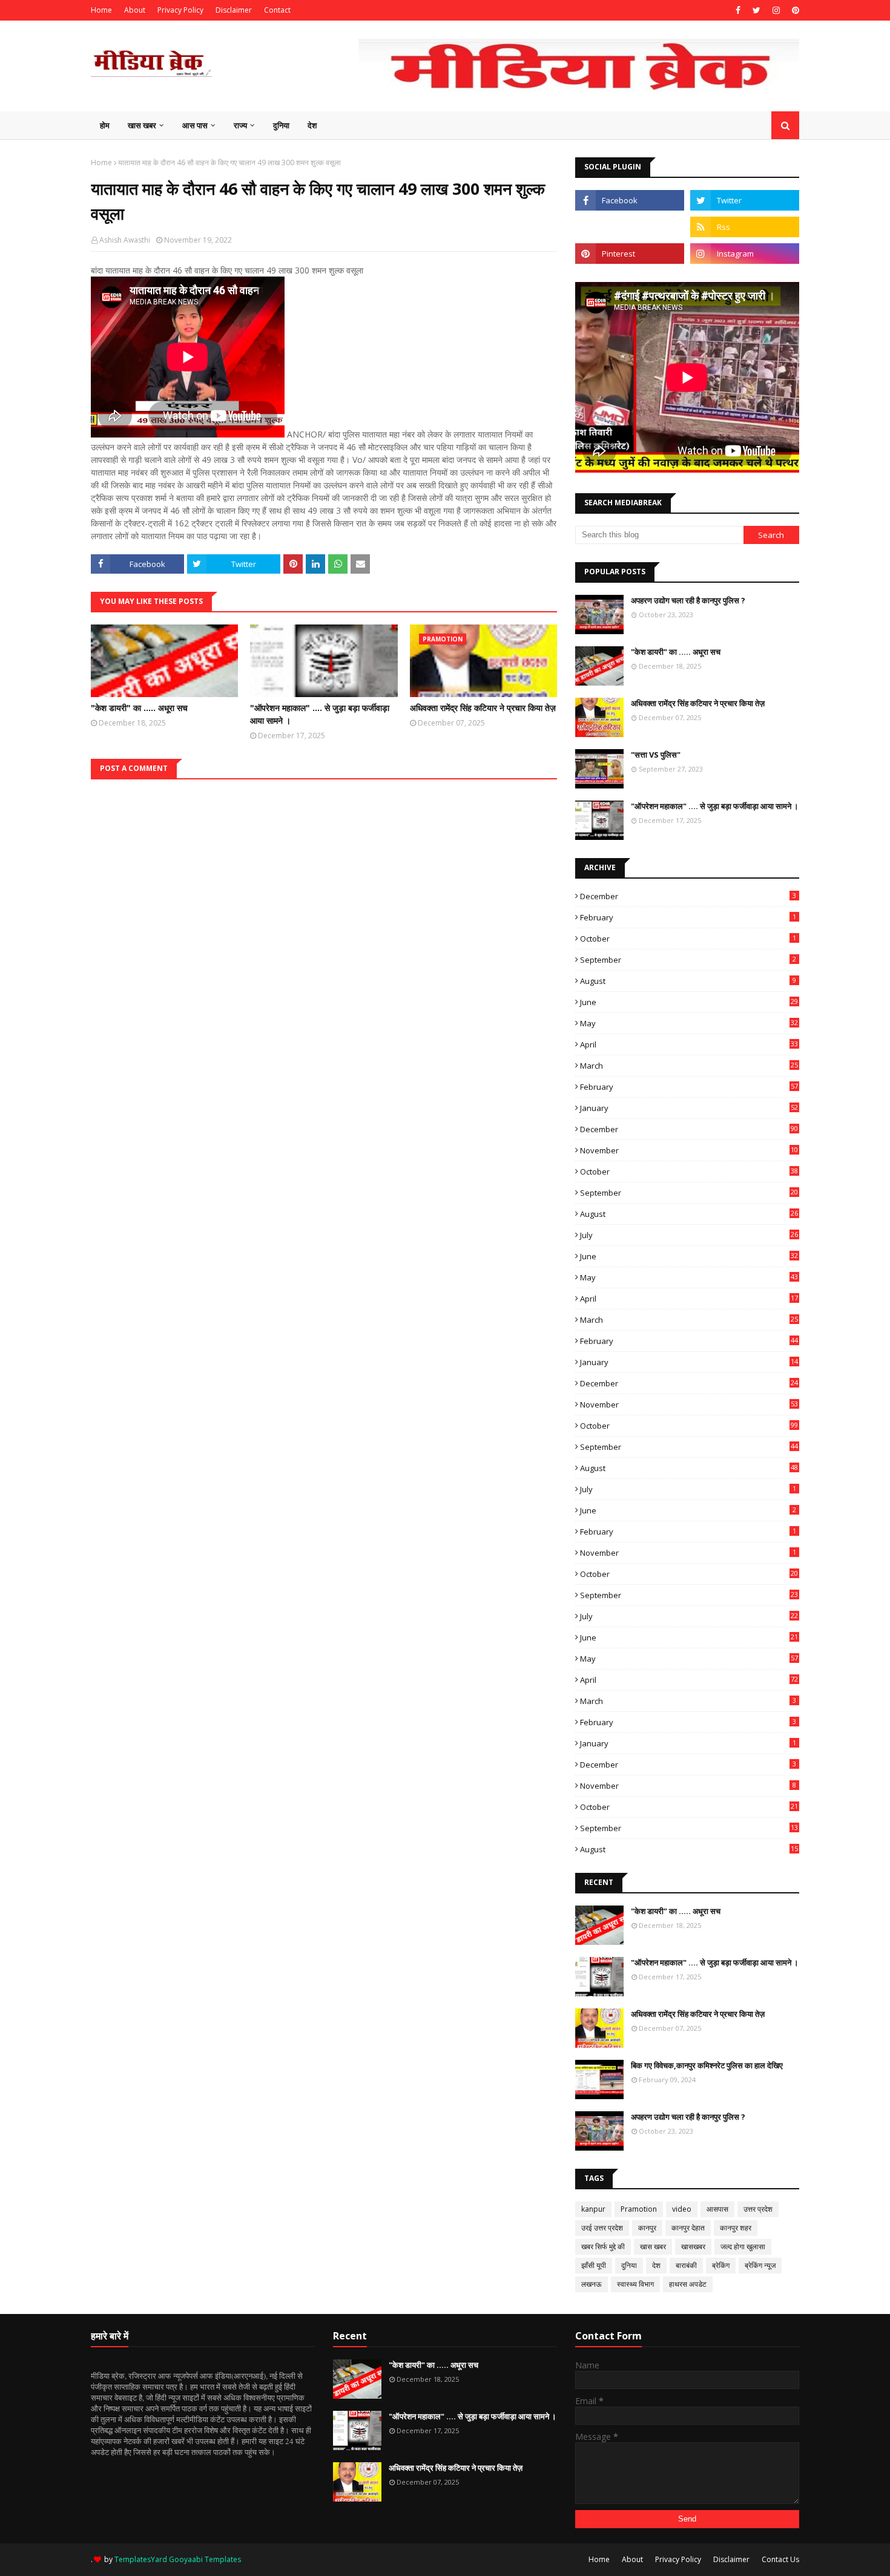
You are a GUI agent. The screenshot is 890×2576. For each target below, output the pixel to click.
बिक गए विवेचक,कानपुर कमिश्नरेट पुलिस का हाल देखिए (707, 2065)
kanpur (593, 2209)
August (688, 981)
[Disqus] (324, 931)
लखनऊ (592, 2284)
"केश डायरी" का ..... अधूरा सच (139, 708)
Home (101, 10)
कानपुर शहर (736, 2228)
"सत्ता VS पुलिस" (656, 755)
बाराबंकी (686, 2265)
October (688, 939)
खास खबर (653, 2247)
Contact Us (780, 2559)
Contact (277, 10)
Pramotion (639, 2209)
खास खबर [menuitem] (142, 125)
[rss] (745, 227)
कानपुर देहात (688, 2228)
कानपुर (647, 2228)
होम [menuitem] (105, 125)
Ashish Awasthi (125, 240)
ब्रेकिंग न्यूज (760, 2265)
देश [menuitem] (312, 125)
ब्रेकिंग (721, 2265)
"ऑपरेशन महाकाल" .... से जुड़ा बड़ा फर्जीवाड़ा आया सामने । (320, 714)
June (689, 1002)
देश (656, 2265)
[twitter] (756, 10)
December (688, 896)
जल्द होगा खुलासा (743, 2247)
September (688, 960)
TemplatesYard (141, 2559)
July (689, 1235)
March (689, 1066)
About (135, 10)
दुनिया (629, 2265)
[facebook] (738, 10)
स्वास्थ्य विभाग (635, 2284)
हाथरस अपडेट (688, 2284)
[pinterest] (794, 10)
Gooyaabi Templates (205, 2559)
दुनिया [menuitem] (281, 125)
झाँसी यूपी (594, 2265)
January (689, 1108)
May (689, 1023)
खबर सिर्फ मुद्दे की (603, 2247)
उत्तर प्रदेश (758, 2209)
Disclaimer (234, 10)
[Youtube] (630, 227)
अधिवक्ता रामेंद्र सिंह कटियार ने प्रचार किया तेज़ (483, 708)
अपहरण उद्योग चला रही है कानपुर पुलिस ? (688, 600)
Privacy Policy (180, 10)
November (689, 1150)
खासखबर (693, 2247)
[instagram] (776, 10)
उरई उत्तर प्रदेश (602, 2228)
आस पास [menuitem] (195, 125)
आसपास (717, 2209)
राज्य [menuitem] (240, 125)
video (682, 2209)
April (689, 1044)
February (688, 917)
